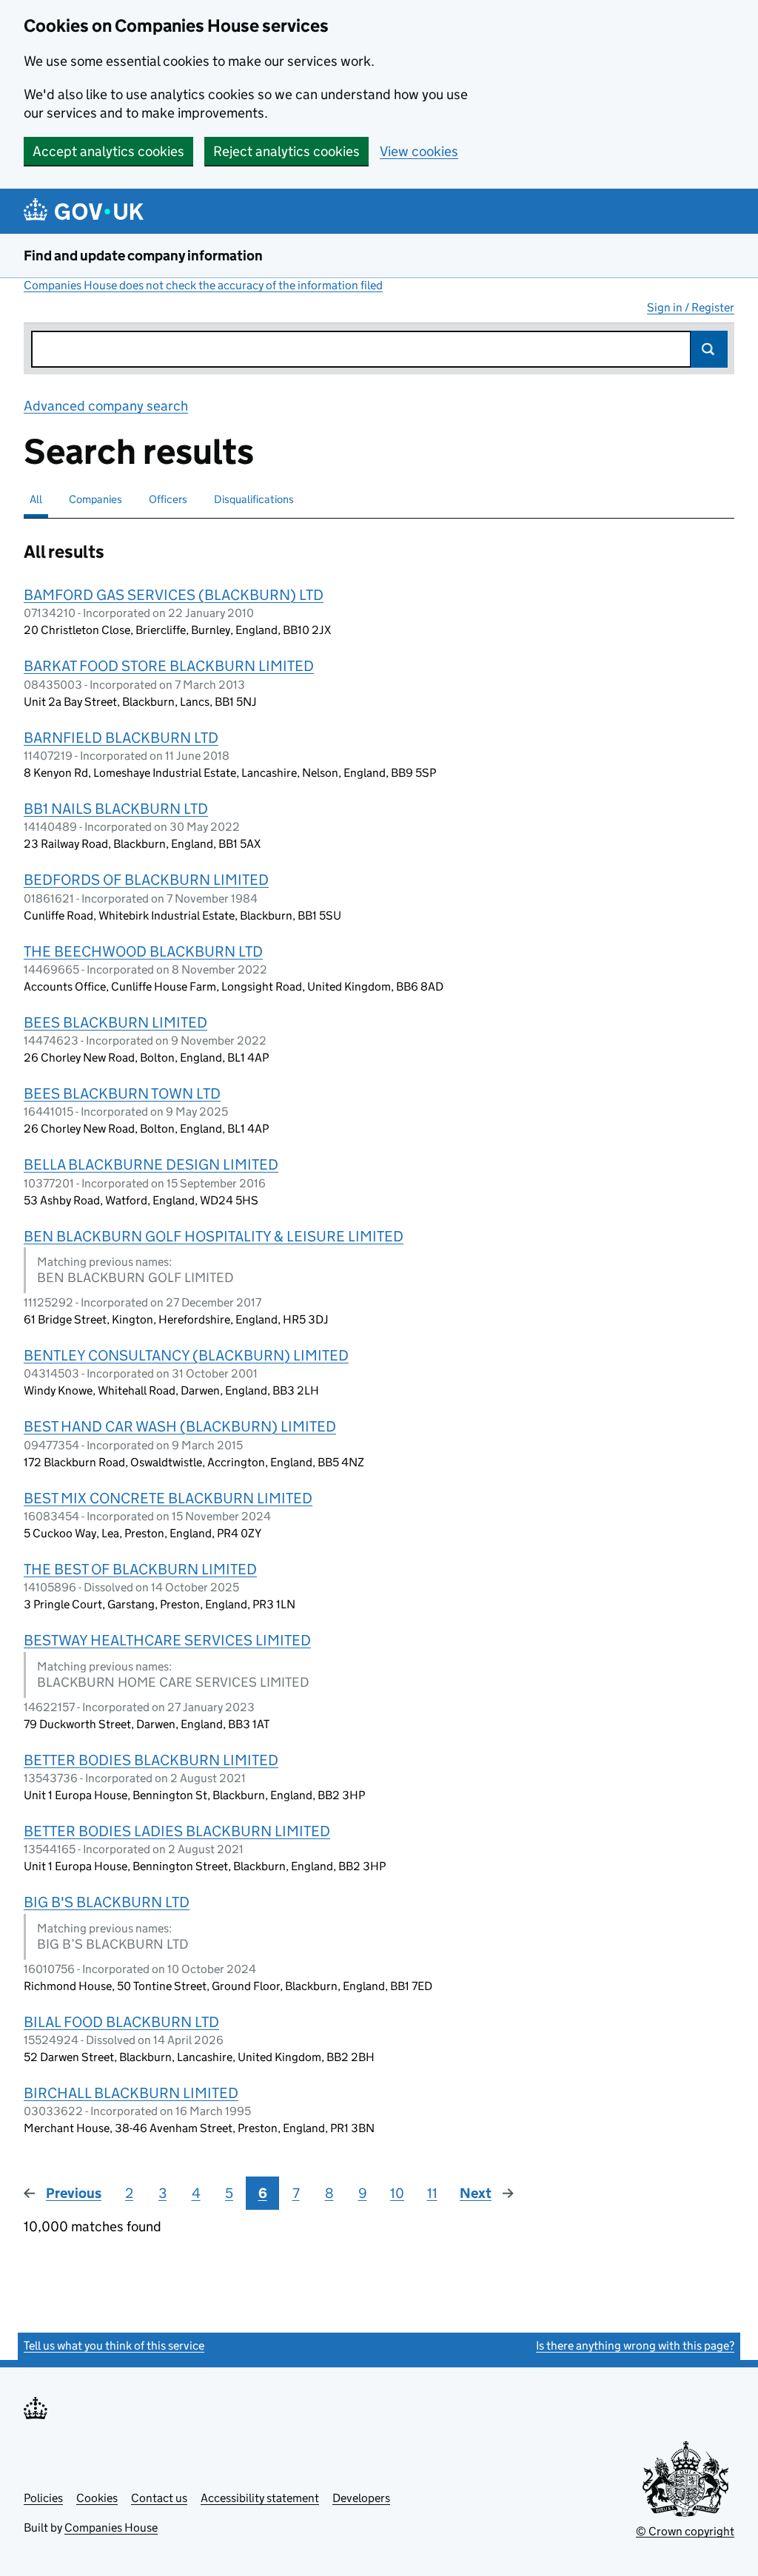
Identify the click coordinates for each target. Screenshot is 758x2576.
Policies (43, 2498)
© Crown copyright (685, 2531)
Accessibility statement (260, 2498)
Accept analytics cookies (108, 151)
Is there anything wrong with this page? (635, 2346)
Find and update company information (143, 256)
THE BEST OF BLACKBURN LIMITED (140, 1569)
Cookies (97, 2498)
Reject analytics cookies (286, 151)
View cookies (419, 151)
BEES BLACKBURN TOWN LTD (122, 1093)
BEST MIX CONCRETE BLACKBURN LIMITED (168, 1498)
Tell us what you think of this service (114, 2346)
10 (397, 2193)
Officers (168, 499)
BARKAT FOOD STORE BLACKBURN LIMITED (169, 666)
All (36, 499)
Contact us (159, 2498)
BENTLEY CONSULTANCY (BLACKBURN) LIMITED (186, 1355)
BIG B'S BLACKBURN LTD (107, 1902)
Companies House (111, 2528)
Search (709, 349)
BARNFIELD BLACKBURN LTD (121, 738)
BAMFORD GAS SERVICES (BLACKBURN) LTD (174, 595)
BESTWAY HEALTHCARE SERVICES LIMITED (167, 1640)
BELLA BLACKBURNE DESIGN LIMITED (151, 1164)
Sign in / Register (691, 307)
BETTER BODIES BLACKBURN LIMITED (151, 1760)
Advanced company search (106, 406)
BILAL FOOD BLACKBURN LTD (121, 2022)
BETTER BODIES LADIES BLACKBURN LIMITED (177, 1831)
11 (432, 2193)
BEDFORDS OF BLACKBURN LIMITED (146, 880)
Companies (95, 499)
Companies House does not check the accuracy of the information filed (203, 285)
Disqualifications (254, 499)
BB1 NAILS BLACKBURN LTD (116, 809)
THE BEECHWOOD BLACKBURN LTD (143, 951)
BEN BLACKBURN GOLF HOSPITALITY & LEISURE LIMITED (214, 1236)
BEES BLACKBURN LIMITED (115, 1022)
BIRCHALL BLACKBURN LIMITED (131, 2093)
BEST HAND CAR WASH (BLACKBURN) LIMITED (180, 1426)
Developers (361, 2498)
